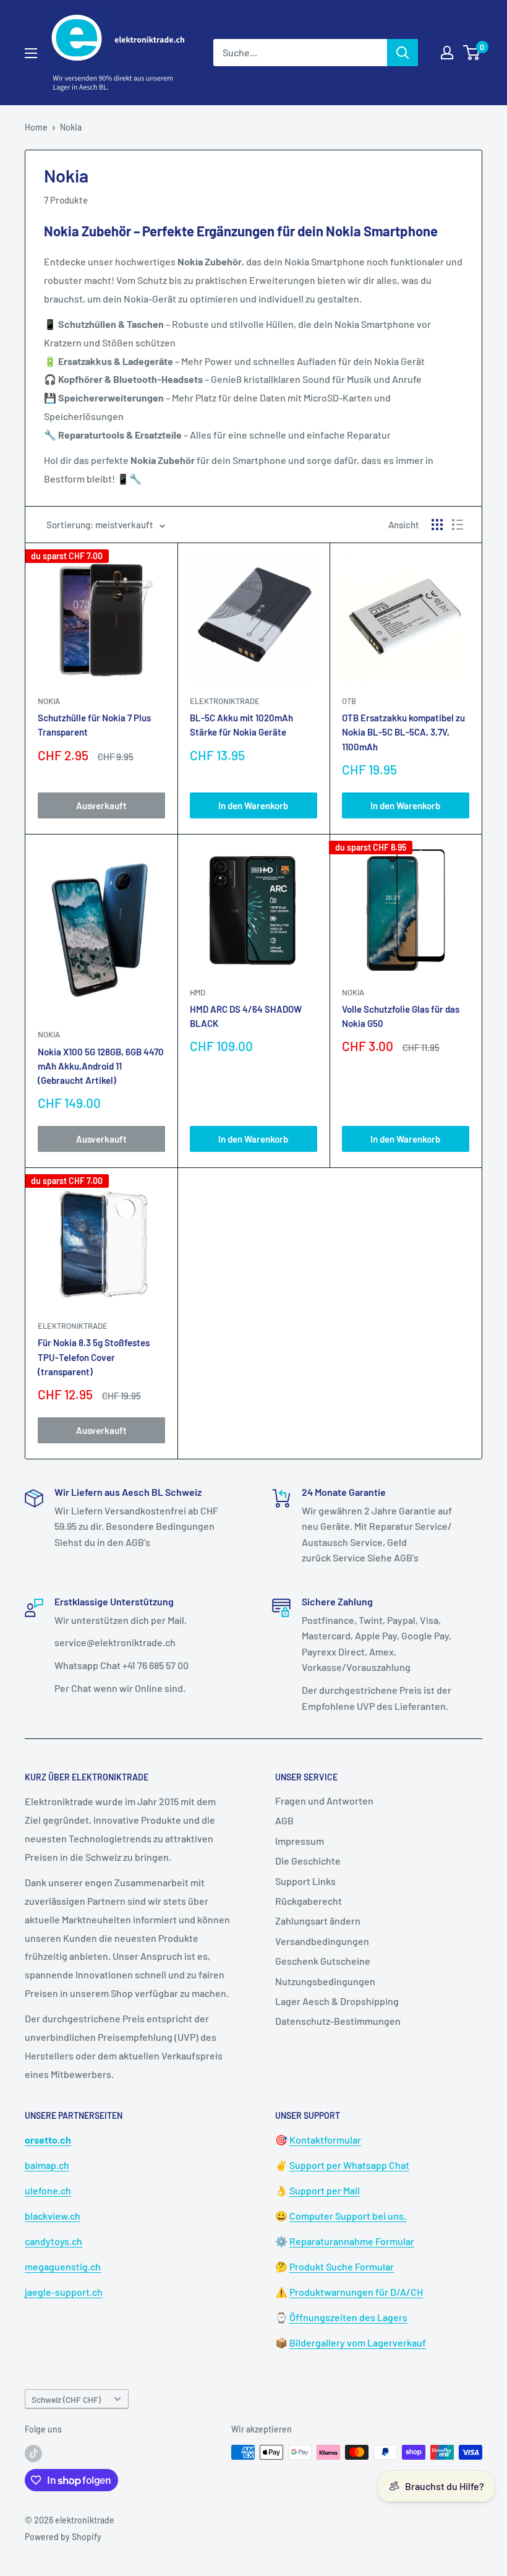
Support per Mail (325, 2190)
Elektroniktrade (225, 701)
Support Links (305, 1881)
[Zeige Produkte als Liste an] (458, 525)
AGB (284, 1820)
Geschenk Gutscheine (323, 1961)
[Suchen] (403, 53)
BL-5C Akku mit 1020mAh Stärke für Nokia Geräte (241, 725)
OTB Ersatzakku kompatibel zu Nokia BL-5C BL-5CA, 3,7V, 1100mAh (403, 732)
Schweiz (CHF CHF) (66, 2399)
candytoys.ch (53, 2241)
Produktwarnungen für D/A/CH (356, 2292)
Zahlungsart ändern (318, 1921)
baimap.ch (47, 2165)
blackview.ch (53, 2216)
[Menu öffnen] (31, 53)
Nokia (71, 127)
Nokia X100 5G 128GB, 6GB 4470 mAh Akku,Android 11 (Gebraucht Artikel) (101, 1066)
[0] (472, 53)
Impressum (300, 1841)
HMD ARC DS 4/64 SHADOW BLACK (246, 1016)
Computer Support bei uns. (348, 2216)
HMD (198, 992)
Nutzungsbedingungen (325, 1981)
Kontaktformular (325, 2140)
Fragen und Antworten (324, 1801)
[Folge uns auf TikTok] (33, 2454)
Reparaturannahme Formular (352, 2241)
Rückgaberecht (309, 1901)
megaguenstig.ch (63, 2266)
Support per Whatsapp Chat (349, 2165)
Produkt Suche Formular (342, 2266)
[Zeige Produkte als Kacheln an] (437, 525)
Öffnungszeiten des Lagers (348, 2317)
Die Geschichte (308, 1861)
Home (36, 127)
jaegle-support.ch (64, 2292)
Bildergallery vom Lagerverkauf (358, 2342)
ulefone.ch (48, 2190)
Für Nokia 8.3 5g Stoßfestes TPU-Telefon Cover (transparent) (94, 1357)
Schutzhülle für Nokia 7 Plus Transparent (94, 725)
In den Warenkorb (253, 805)
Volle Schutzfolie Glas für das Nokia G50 (401, 1016)
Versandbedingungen (322, 1941)
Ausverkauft (101, 805)
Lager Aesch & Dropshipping (337, 2001)
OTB (349, 701)
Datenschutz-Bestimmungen (338, 2021)
